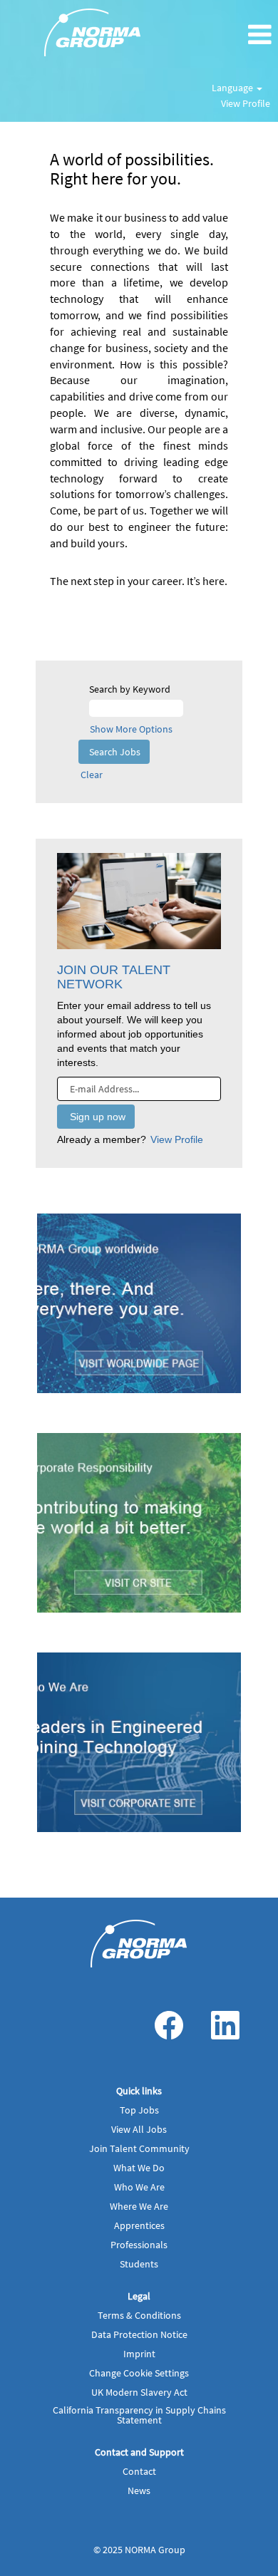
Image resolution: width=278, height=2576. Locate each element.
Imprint (139, 2354)
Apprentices (139, 2225)
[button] (232, 35)
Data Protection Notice (139, 2334)
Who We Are (139, 2187)
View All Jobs (139, 2129)
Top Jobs (139, 2110)
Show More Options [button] (131, 729)
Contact (139, 2471)
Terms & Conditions (139, 2315)
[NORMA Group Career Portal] (139, 1944)
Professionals (139, 2245)
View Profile (246, 103)
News (139, 2490)
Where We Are (139, 2206)
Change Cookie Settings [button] (139, 2373)
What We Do (139, 2168)
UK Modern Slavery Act (139, 2392)
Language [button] (233, 88)
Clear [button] (92, 775)
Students (139, 2264)
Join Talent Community (139, 2148)
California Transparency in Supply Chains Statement (139, 2415)
